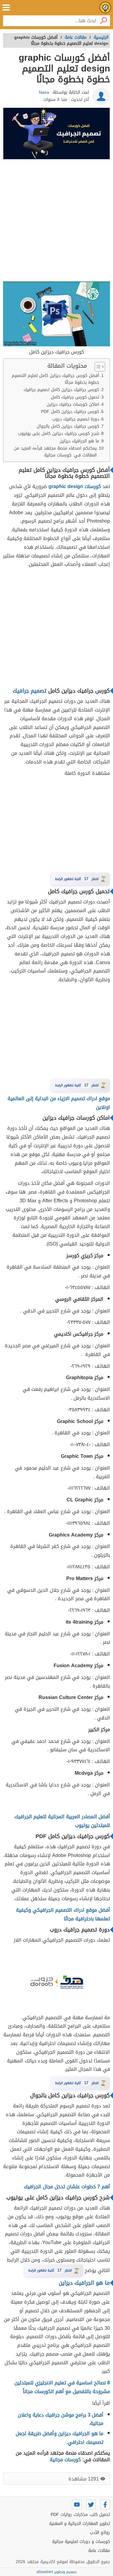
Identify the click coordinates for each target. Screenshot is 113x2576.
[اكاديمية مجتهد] (105, 8)
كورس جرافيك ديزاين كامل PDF (70, 412)
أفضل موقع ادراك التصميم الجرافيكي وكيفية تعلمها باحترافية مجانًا (63, 1914)
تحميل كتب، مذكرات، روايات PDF (80, 2515)
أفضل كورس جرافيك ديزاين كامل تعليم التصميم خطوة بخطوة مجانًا (55, 379)
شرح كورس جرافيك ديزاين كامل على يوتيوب (58, 434)
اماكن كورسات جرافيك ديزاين (73, 404)
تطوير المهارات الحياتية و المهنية (80, 2524)
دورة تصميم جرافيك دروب (76, 419)
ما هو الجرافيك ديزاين (79, 441)
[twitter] (91, 2505)
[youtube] (77, 2505)
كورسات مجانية (65, 2460)
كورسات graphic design (75, 486)
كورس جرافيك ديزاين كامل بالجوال (68, 426)
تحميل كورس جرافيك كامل (75, 397)
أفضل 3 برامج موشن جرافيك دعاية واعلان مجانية (61, 2419)
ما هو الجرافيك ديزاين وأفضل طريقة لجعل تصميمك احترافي (60, 2438)
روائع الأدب (100, 2533)
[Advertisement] (56, 221)
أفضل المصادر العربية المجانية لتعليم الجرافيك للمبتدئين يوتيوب (62, 1821)
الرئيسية (101, 37)
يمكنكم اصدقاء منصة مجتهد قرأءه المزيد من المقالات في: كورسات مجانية (55, 452)
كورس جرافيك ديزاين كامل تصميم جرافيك (61, 390)
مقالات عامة (99, 2551)
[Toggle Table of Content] (97, 367)
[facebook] (105, 2505)
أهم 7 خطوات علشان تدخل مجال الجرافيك (67, 2187)
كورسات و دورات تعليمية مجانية (81, 2542)
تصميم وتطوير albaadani (56, 2572)
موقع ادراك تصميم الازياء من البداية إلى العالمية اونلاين (59, 1103)
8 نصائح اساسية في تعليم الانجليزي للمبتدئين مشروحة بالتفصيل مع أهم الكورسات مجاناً (62, 2387)
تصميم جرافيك (30, 691)
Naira (44, 92)
